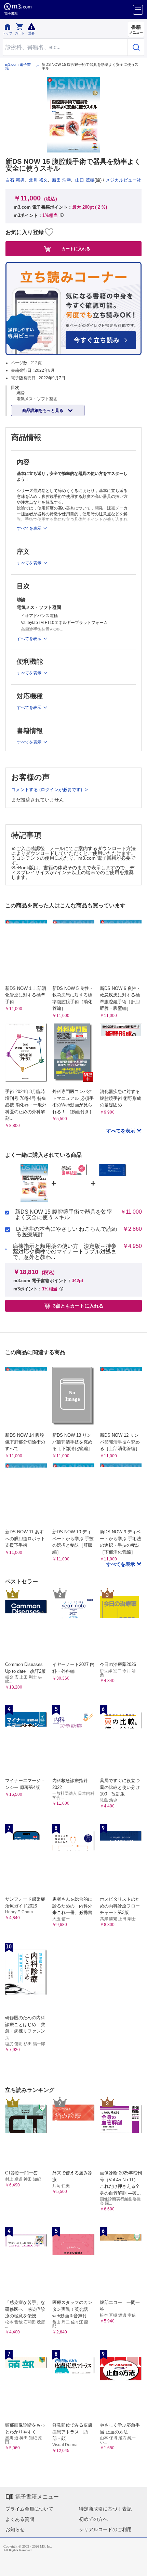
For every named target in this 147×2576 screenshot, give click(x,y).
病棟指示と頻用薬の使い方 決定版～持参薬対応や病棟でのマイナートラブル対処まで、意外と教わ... (65, 1252)
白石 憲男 (15, 180)
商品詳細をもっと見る (43, 410)
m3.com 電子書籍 (18, 66)
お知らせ (15, 2529)
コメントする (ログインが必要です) (47, 790)
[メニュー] (138, 10)
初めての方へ (93, 2519)
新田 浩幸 (62, 180)
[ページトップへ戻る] (137, 2566)
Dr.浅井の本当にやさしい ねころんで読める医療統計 (67, 1232)
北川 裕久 (38, 180)
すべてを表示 (121, 1131)
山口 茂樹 (85, 180)
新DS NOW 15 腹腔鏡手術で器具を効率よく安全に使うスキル (64, 1215)
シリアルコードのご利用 (105, 2529)
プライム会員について (29, 2509)
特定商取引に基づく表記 (105, 2509)
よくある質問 (20, 2519)
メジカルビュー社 (123, 180)
